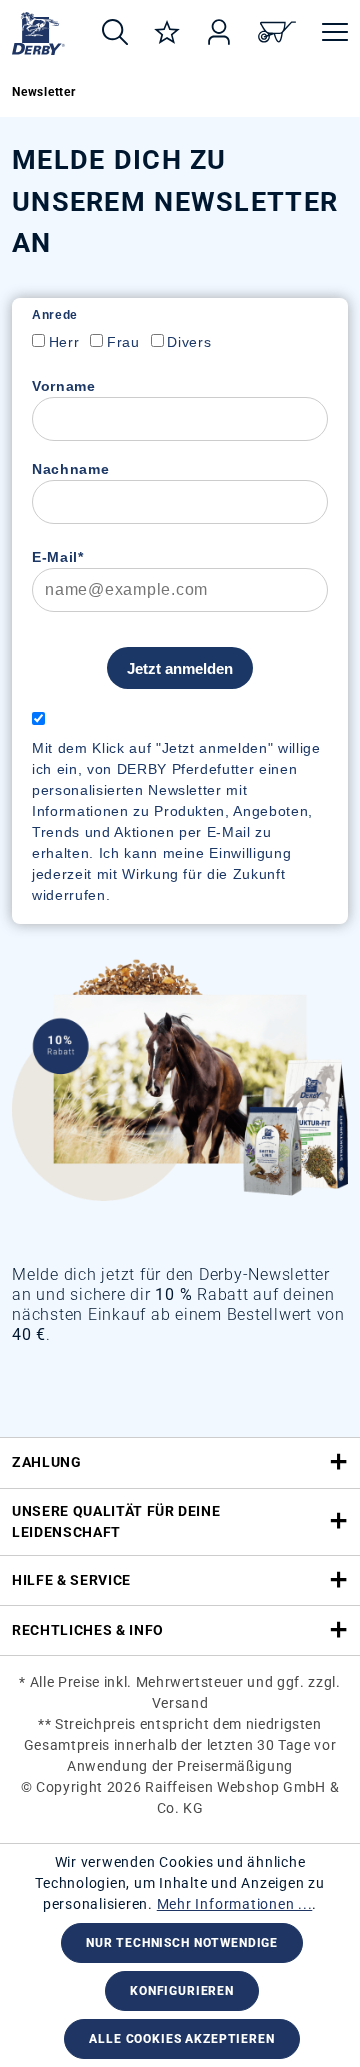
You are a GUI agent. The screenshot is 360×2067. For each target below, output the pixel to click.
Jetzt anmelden (180, 668)
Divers (189, 342)
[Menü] (328, 33)
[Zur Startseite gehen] (38, 33)
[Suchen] (115, 33)
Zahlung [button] (47, 1462)
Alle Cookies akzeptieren (181, 2039)
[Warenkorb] (277, 33)
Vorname (64, 386)
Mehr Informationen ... (235, 1904)
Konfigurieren (182, 1991)
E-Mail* (58, 557)
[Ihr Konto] (219, 33)
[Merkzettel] (167, 33)
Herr (64, 342)
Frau (123, 342)
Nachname (70, 469)
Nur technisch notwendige (182, 1943)
